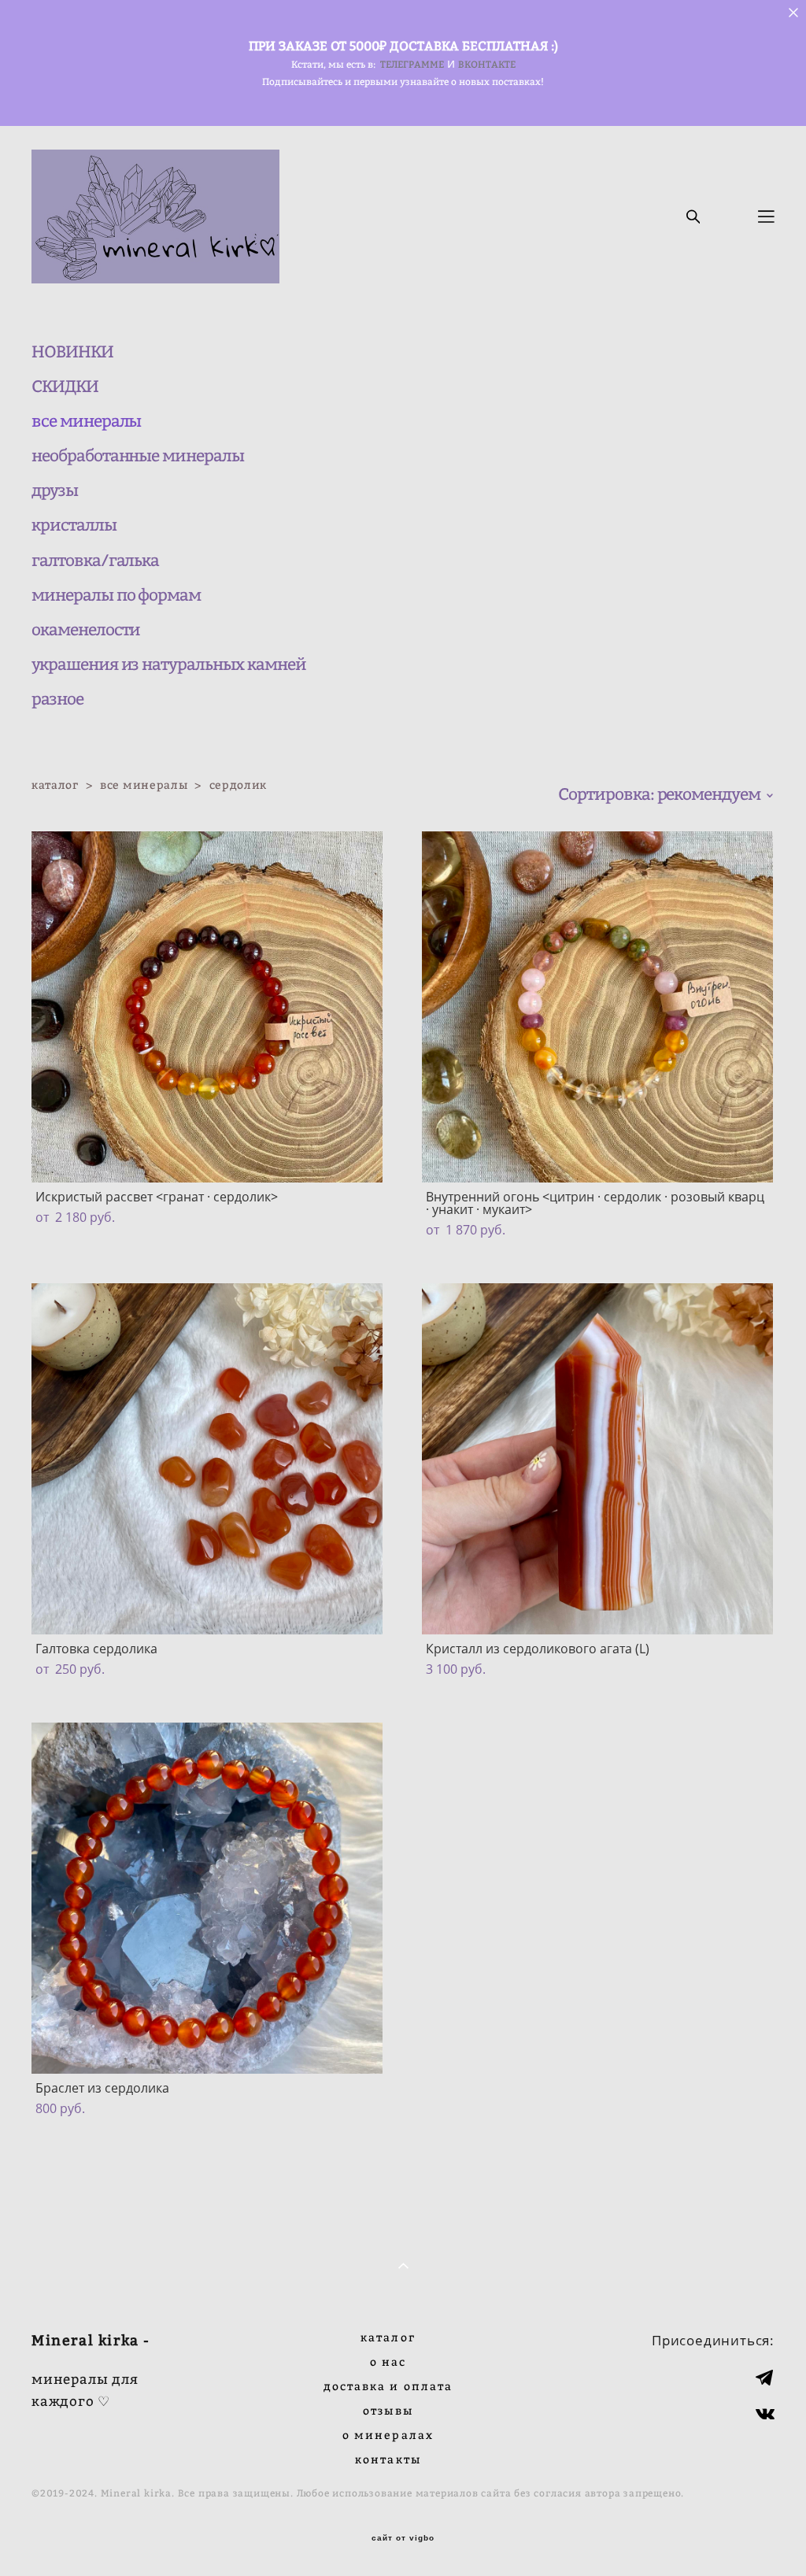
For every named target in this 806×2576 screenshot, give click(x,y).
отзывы (388, 2410)
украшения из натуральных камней (168, 664)
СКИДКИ (65, 386)
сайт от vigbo (403, 2538)
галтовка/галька (95, 560)
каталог (55, 785)
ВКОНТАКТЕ (487, 64)
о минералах (388, 2435)
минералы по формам (116, 595)
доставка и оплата (388, 2386)
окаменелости (86, 629)
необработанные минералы (138, 455)
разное (57, 699)
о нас (388, 2361)
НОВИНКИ (72, 352)
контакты (388, 2459)
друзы (55, 490)
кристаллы (74, 525)
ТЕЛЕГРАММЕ (412, 64)
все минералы (86, 421)
